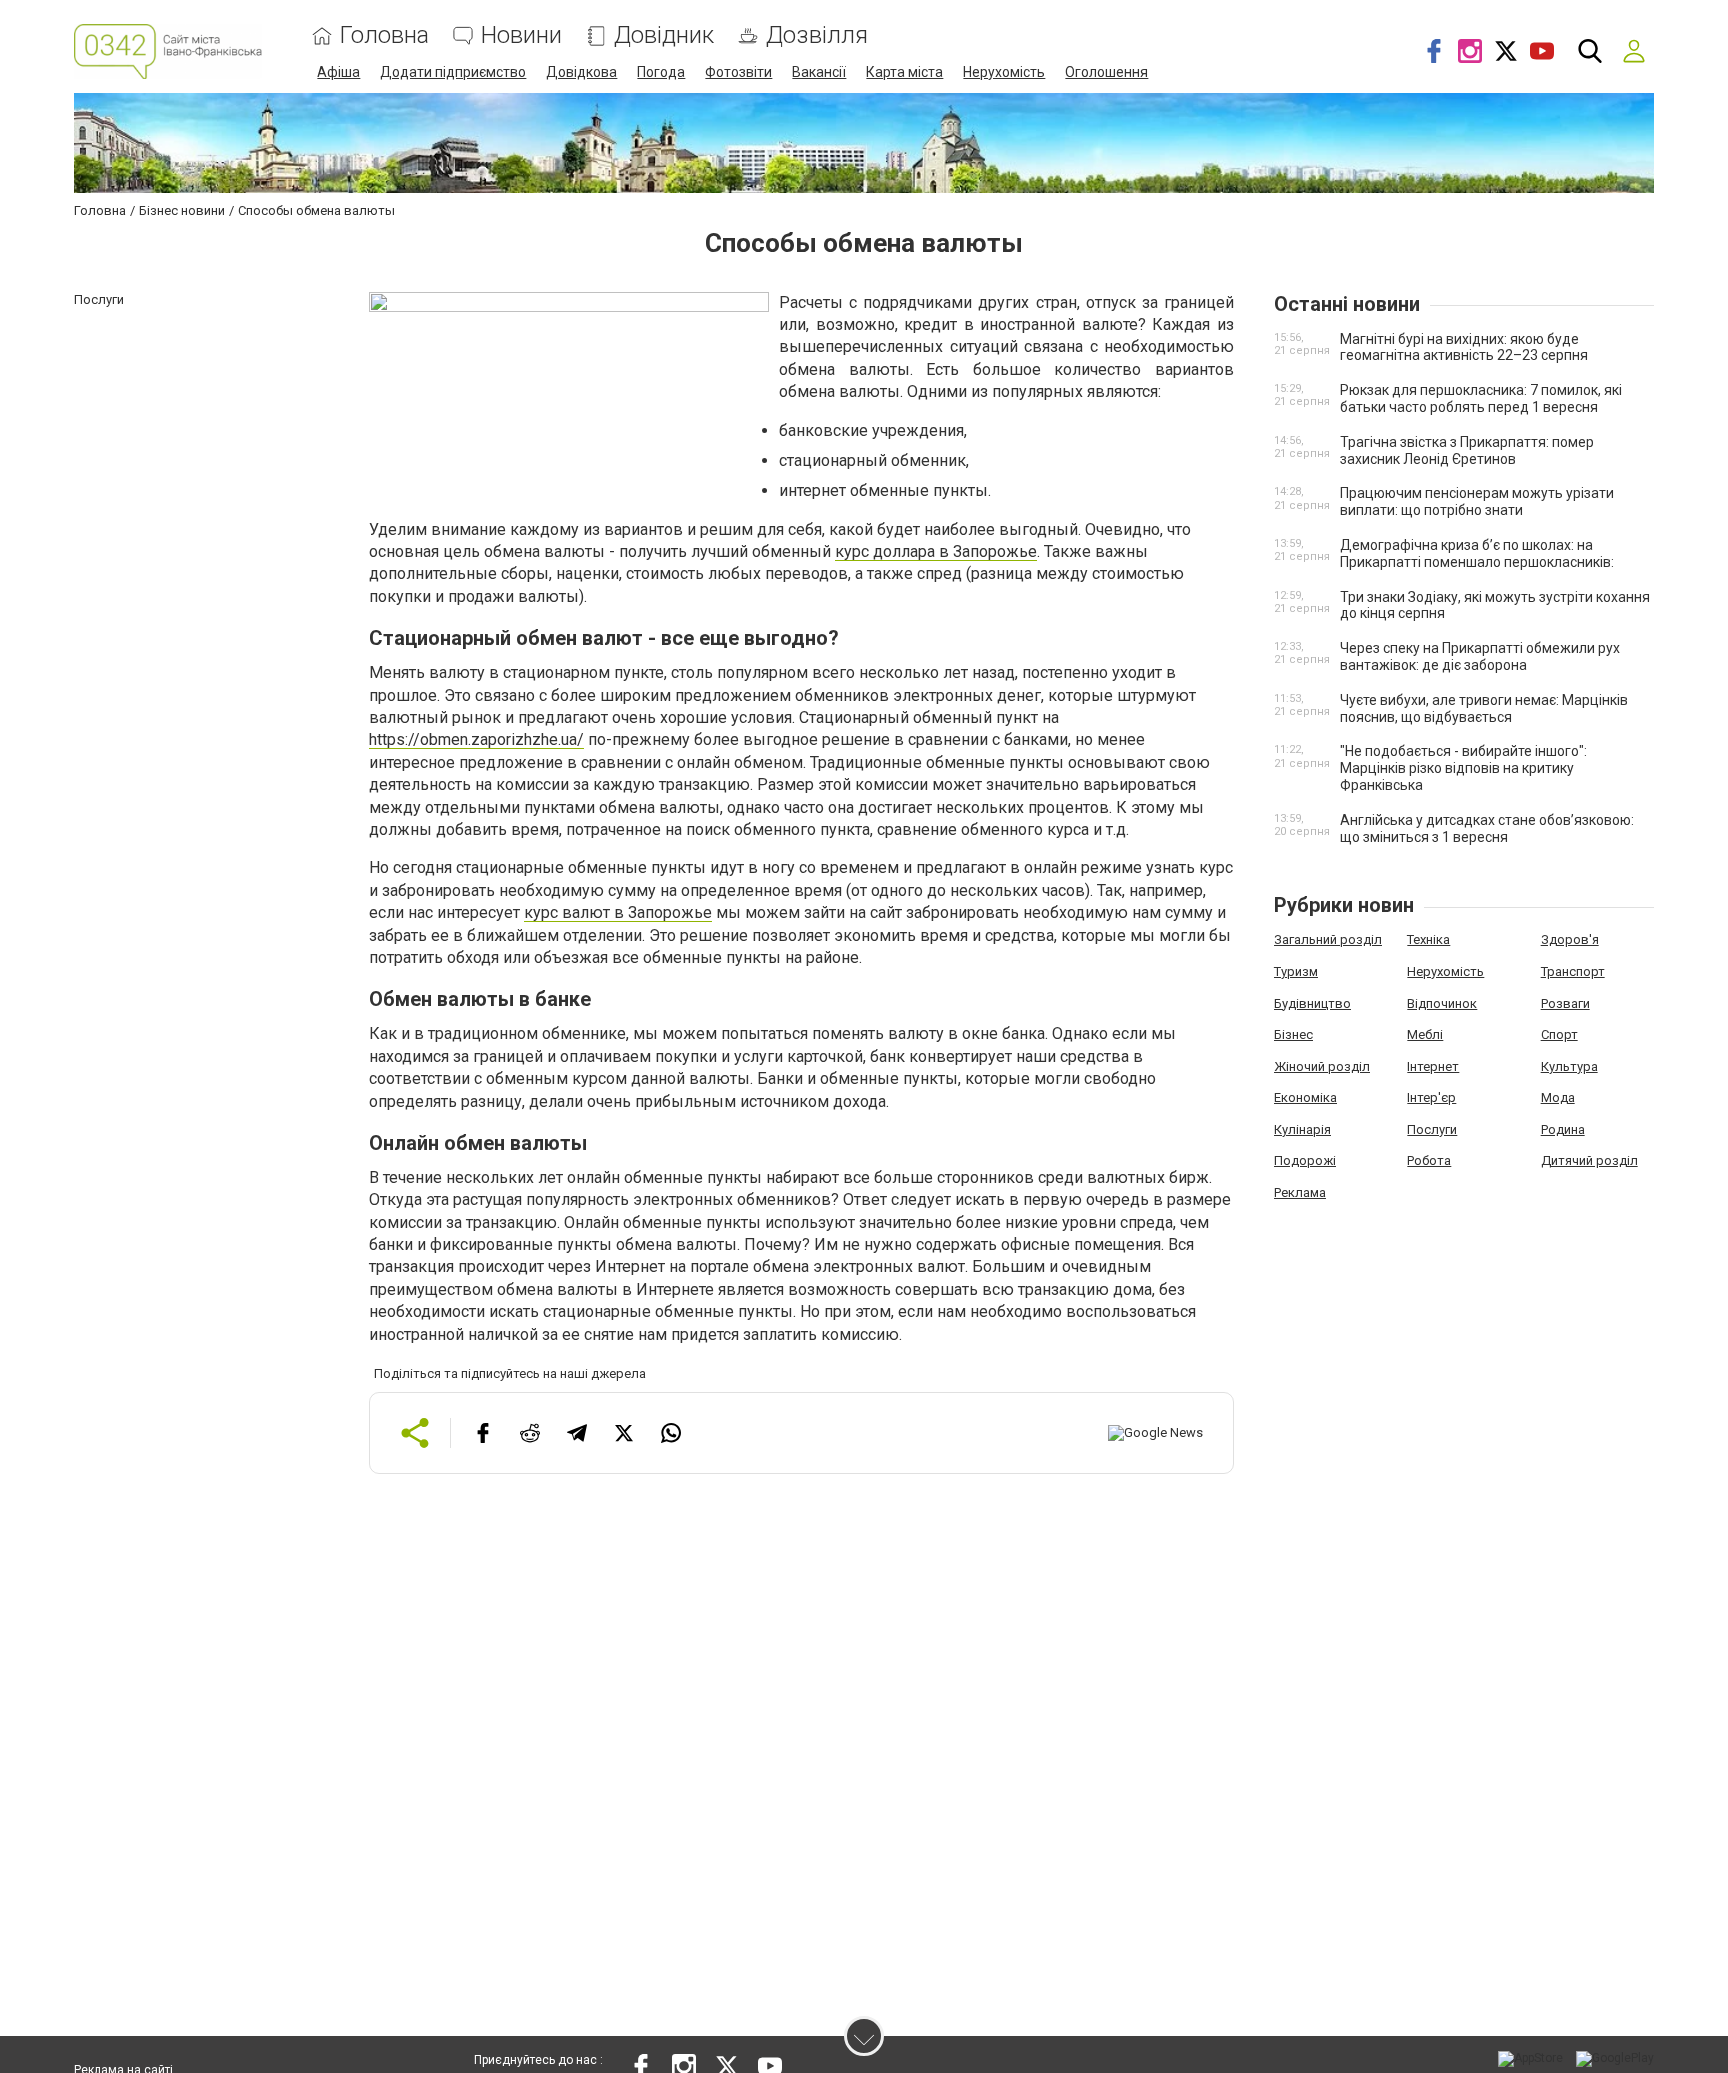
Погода (661, 72)
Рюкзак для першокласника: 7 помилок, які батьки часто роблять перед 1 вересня (1481, 398)
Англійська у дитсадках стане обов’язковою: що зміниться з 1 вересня (1487, 828)
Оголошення (1106, 72)
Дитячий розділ (1589, 1160)
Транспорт (1573, 971)
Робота (1429, 1160)
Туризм (1296, 971)
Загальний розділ (1328, 939)
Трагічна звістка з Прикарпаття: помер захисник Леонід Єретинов (1467, 450)
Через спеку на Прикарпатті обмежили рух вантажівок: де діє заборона (1480, 656)
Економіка (1305, 1097)
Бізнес (1293, 1034)
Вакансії (819, 72)
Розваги (1565, 1003)
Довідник (664, 35)
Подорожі (1305, 1160)
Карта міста (904, 72)
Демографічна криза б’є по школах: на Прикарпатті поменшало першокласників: (1477, 553)
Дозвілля (817, 35)
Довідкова (581, 72)
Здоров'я (1570, 939)
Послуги (1432, 1129)
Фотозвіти (738, 72)
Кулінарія (1302, 1129)
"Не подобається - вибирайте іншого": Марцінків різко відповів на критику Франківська (1463, 768)
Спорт (1559, 1034)
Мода (1558, 1097)
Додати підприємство (453, 72)
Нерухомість (1004, 72)
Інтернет (1433, 1066)
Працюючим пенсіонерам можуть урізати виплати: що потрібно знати (1477, 501)
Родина (1563, 1129)
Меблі (1425, 1034)
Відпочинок (1442, 1003)
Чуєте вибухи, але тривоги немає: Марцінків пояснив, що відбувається (1484, 708)
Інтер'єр (1431, 1097)
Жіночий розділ (1322, 1066)
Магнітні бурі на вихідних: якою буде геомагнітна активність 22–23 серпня (1464, 347)
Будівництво (1312, 1003)
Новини (521, 35)
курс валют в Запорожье (618, 912)
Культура (1569, 1066)
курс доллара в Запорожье (936, 551)
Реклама (1300, 1192)
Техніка (1428, 939)
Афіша (338, 72)
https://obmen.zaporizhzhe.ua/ (476, 739)
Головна (384, 35)
